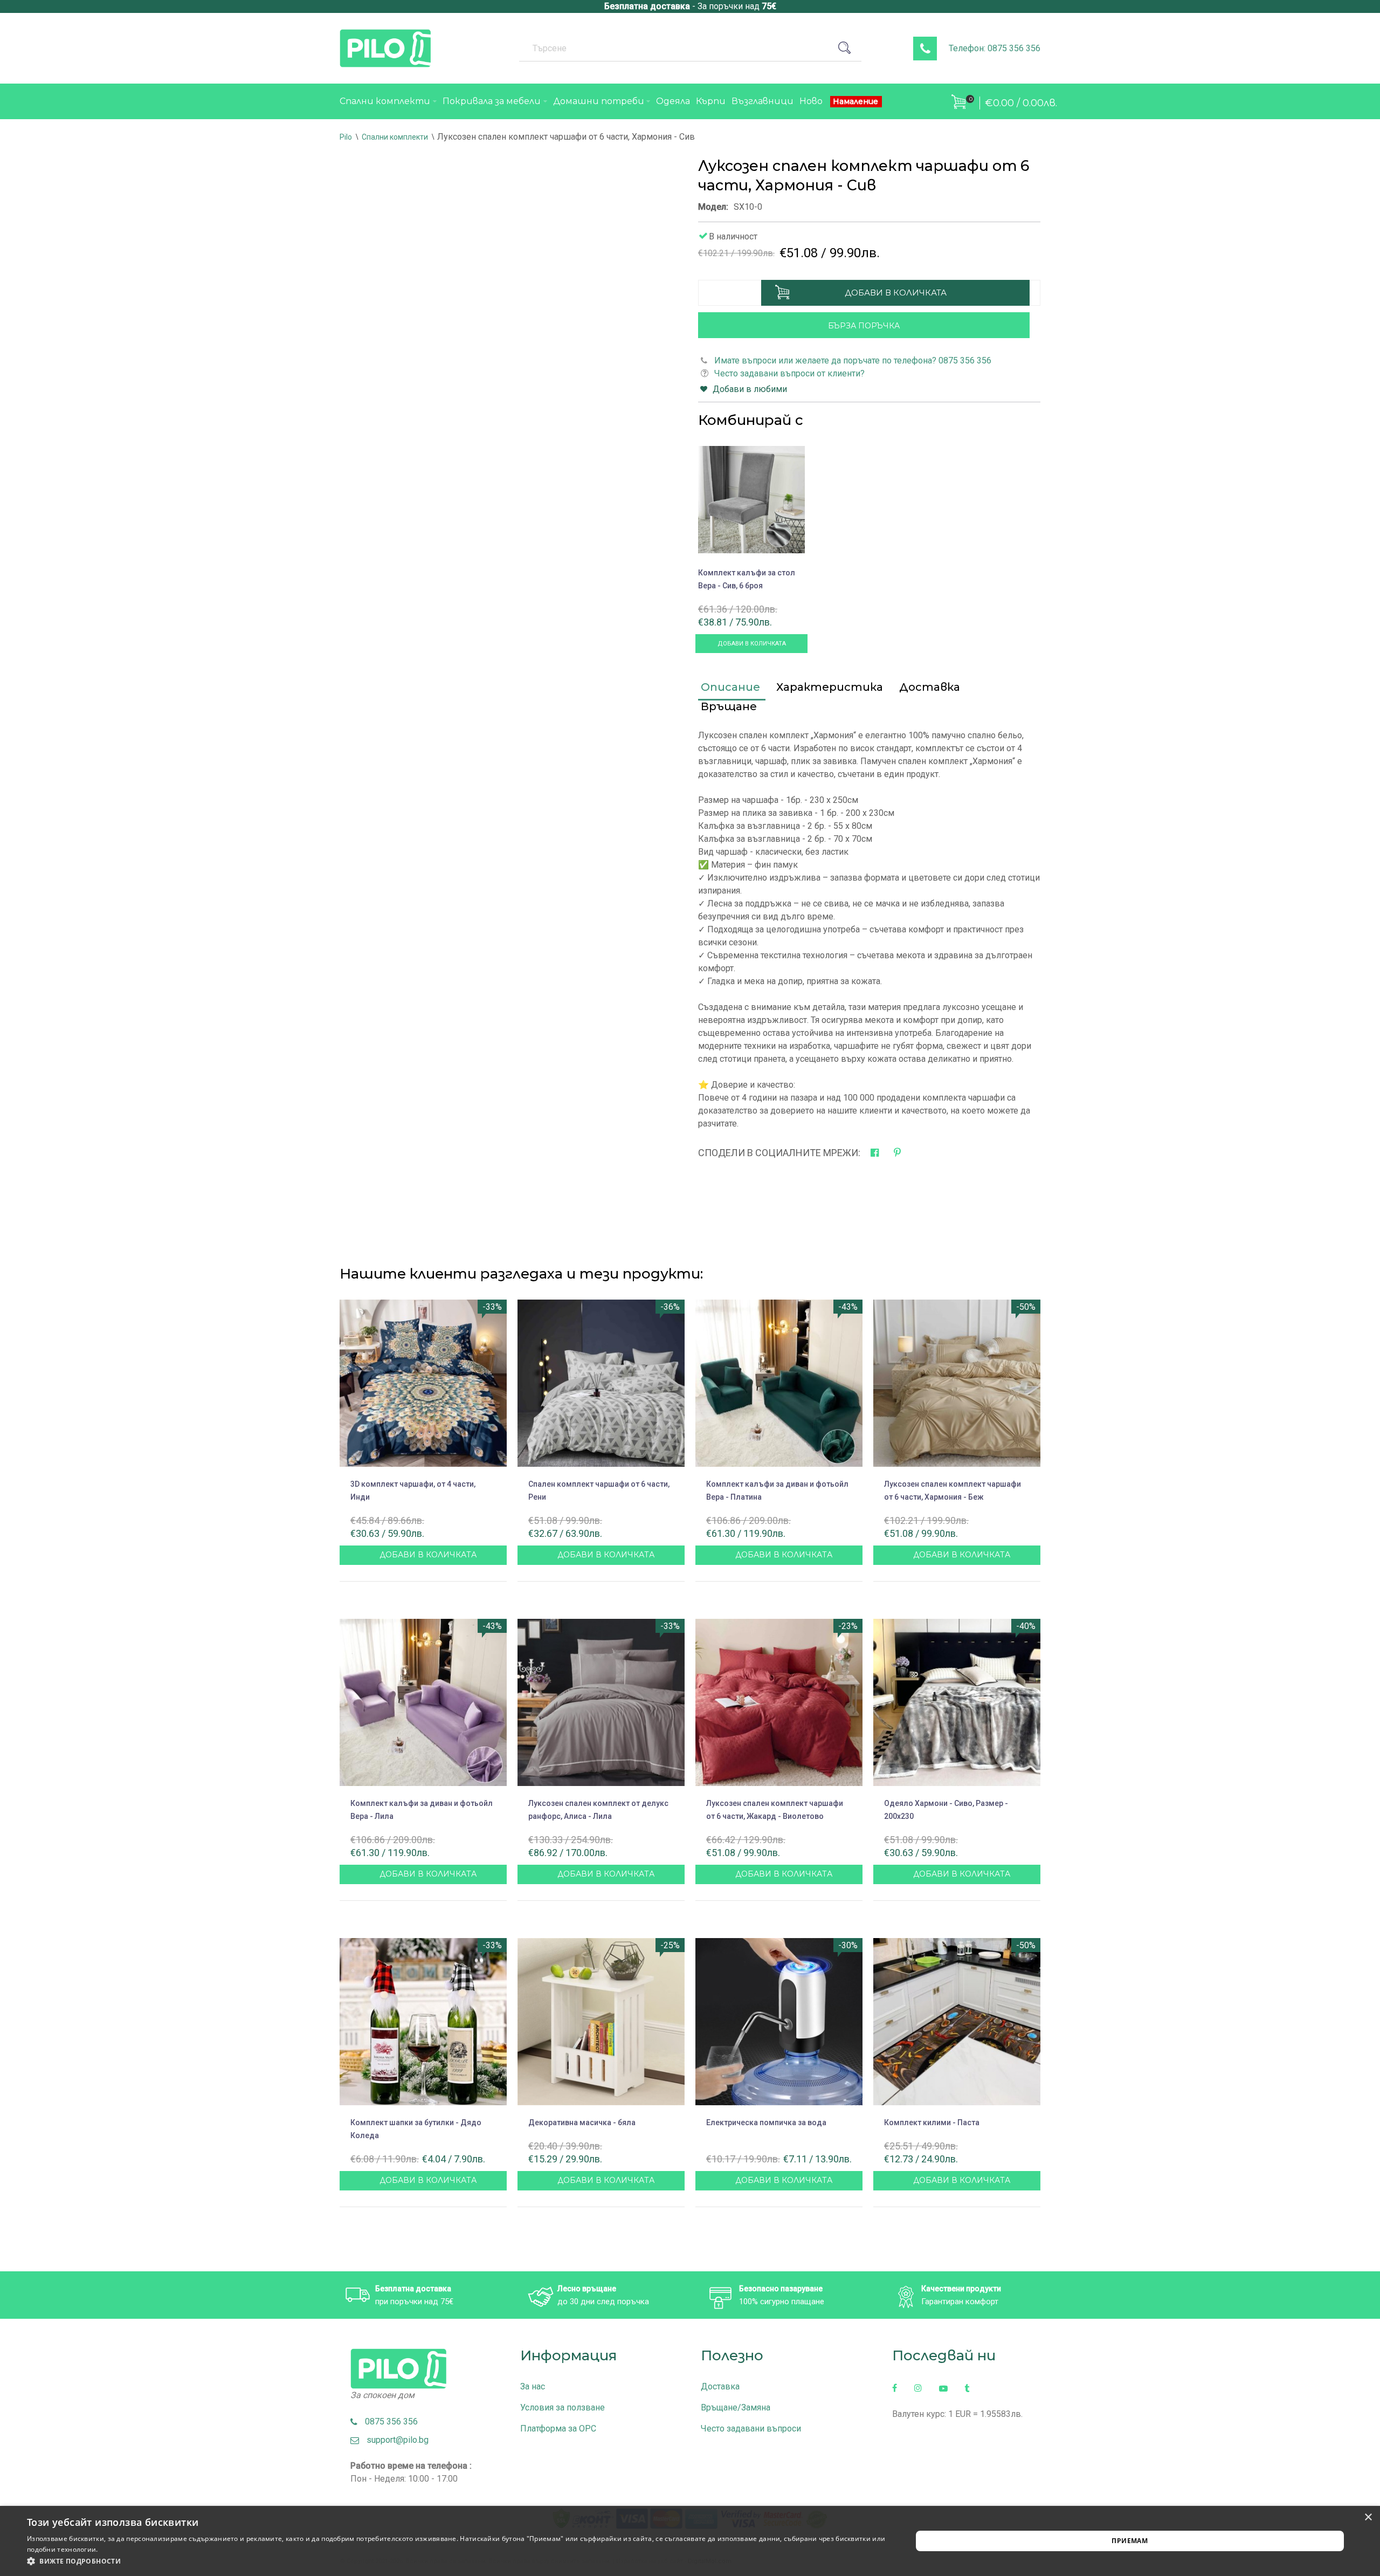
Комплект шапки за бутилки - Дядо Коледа (416, 2129)
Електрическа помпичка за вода (766, 2122)
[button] (456, 2561)
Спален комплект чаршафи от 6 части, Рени (599, 1490)
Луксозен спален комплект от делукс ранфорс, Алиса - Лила (598, 1810)
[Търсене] (848, 48)
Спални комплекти (395, 137)
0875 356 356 (388, 2422)
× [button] (1368, 2517)
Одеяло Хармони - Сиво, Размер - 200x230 (946, 1810)
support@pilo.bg (394, 2440)
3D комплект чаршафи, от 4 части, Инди (413, 1490)
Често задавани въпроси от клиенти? (789, 373)
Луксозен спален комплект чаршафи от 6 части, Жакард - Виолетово (775, 1810)
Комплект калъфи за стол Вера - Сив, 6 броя (747, 579)
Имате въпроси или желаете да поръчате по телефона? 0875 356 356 (853, 360)
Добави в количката (896, 293)
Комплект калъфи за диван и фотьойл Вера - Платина (777, 1490)
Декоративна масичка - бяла (582, 2122)
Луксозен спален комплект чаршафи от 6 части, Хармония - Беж (953, 1490)
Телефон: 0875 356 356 (995, 48)
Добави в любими (750, 389)
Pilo (346, 137)
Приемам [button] (1130, 2541)
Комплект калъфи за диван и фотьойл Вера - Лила (422, 1810)
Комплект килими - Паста (932, 2122)
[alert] (690, 2541)
